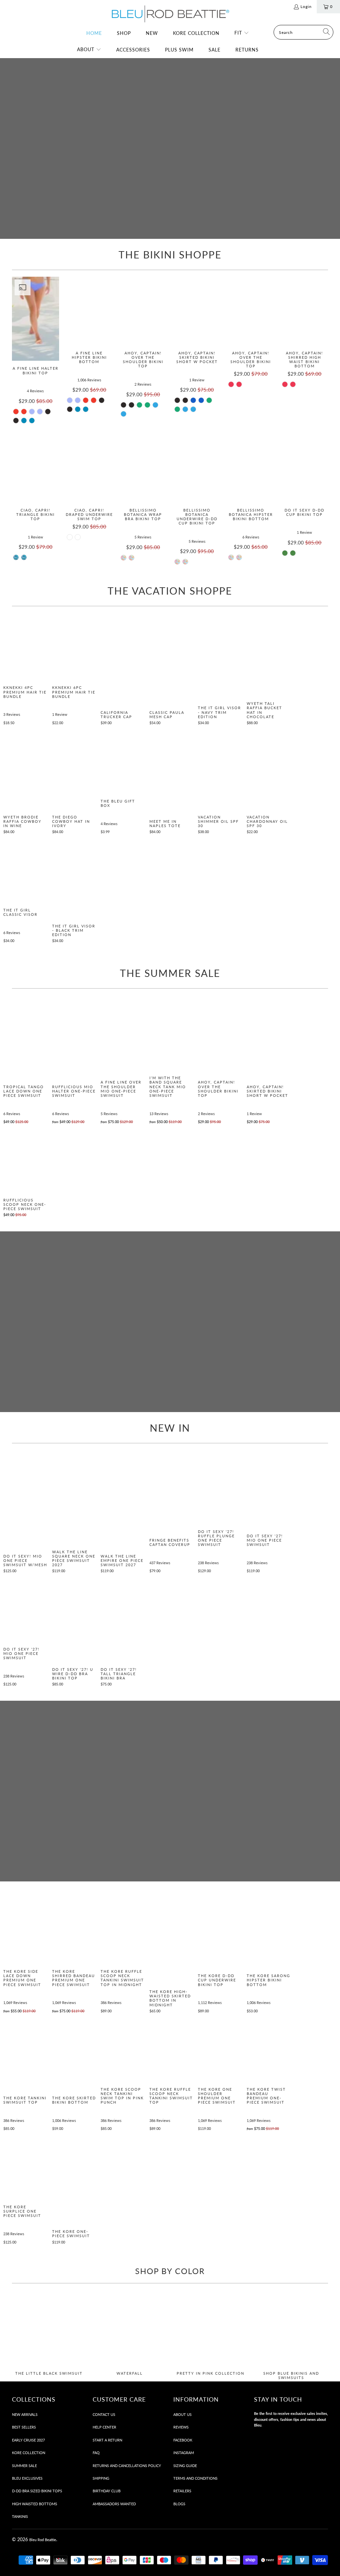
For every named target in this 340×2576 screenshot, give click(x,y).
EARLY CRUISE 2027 (28, 2440)
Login (306, 6)
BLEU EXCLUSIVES (27, 2478)
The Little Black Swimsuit (49, 2336)
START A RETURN (107, 2440)
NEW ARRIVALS (25, 2414)
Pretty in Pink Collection (210, 2336)
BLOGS (179, 2504)
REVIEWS (181, 2427)
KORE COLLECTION (29, 2453)
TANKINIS (20, 2516)
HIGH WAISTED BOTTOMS (35, 2504)
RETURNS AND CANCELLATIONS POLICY (127, 2466)
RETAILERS (182, 2491)
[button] (242, 33)
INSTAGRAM (184, 2453)
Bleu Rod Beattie (43, 2540)
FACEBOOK (183, 2440)
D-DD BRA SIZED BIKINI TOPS (37, 2491)
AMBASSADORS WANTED (114, 2504)
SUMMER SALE (24, 2466)
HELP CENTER (104, 2427)
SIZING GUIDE (185, 2466)
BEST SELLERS (24, 2427)
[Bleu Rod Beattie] (170, 14)
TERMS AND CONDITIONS (195, 2478)
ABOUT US (182, 2414)
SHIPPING (101, 2478)
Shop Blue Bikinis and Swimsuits (291, 2336)
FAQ (96, 2453)
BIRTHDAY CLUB (107, 2491)
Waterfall (130, 2336)
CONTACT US (104, 2414)
